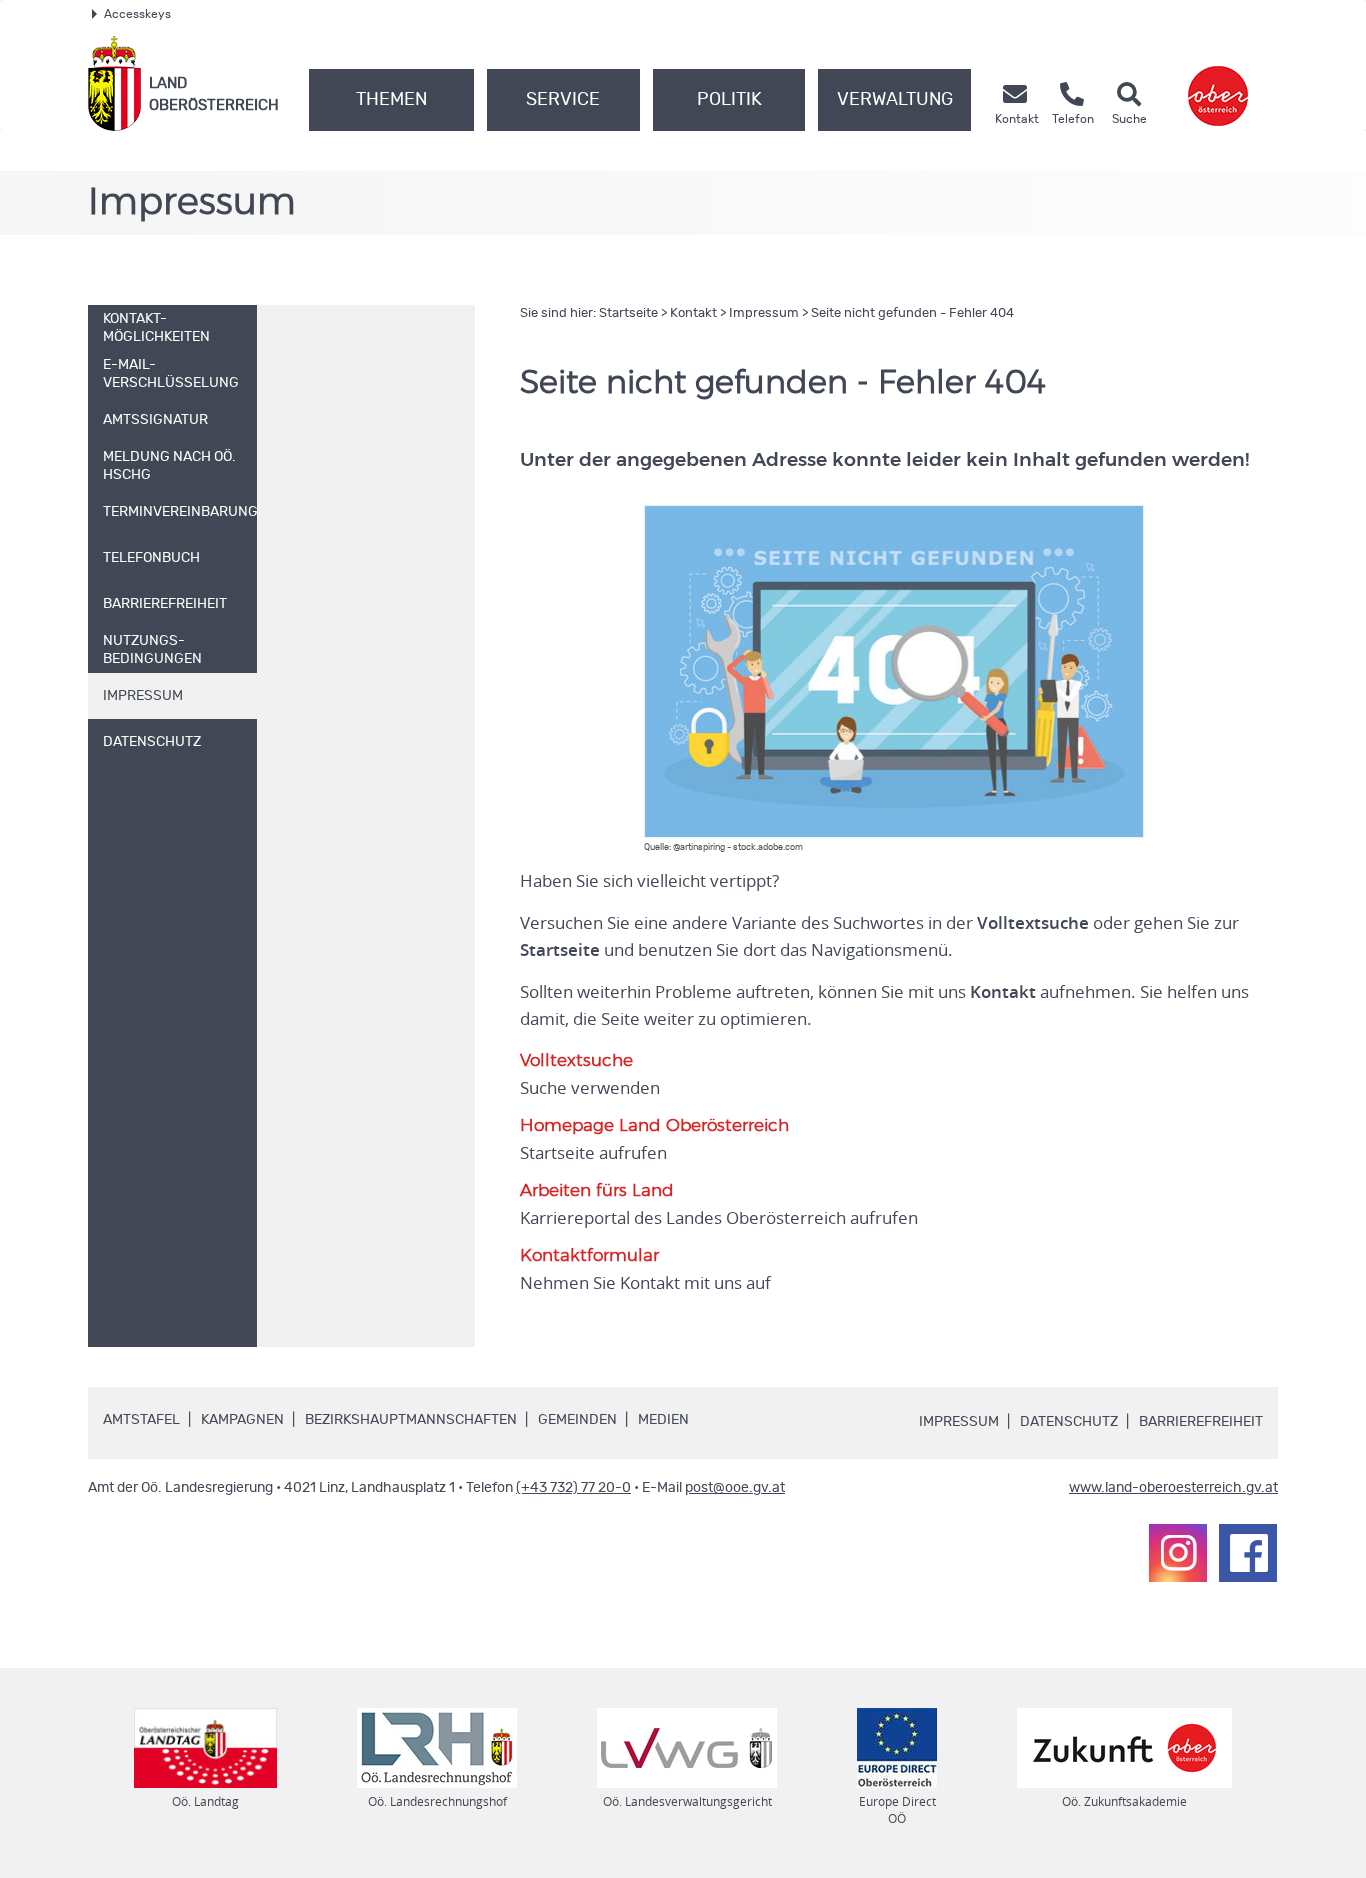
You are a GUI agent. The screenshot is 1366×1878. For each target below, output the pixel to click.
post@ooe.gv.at (735, 1488)
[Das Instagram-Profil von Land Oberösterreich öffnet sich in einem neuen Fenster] (1178, 1553)
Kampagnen (242, 1420)
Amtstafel (141, 1420)
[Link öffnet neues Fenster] (1218, 83)
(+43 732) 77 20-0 (573, 1488)
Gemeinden (577, 1420)
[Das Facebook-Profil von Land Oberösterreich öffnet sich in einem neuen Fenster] (1248, 1553)
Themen (391, 100)
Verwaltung (895, 100)
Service (563, 100)
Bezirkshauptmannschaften (411, 1420)
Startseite (628, 313)
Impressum (764, 313)
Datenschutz (1069, 1422)
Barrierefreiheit (1201, 1422)
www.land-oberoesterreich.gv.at (1173, 1488)
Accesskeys (137, 14)
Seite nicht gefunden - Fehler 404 (912, 313)
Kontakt (693, 313)
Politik (729, 100)
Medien (663, 1420)
